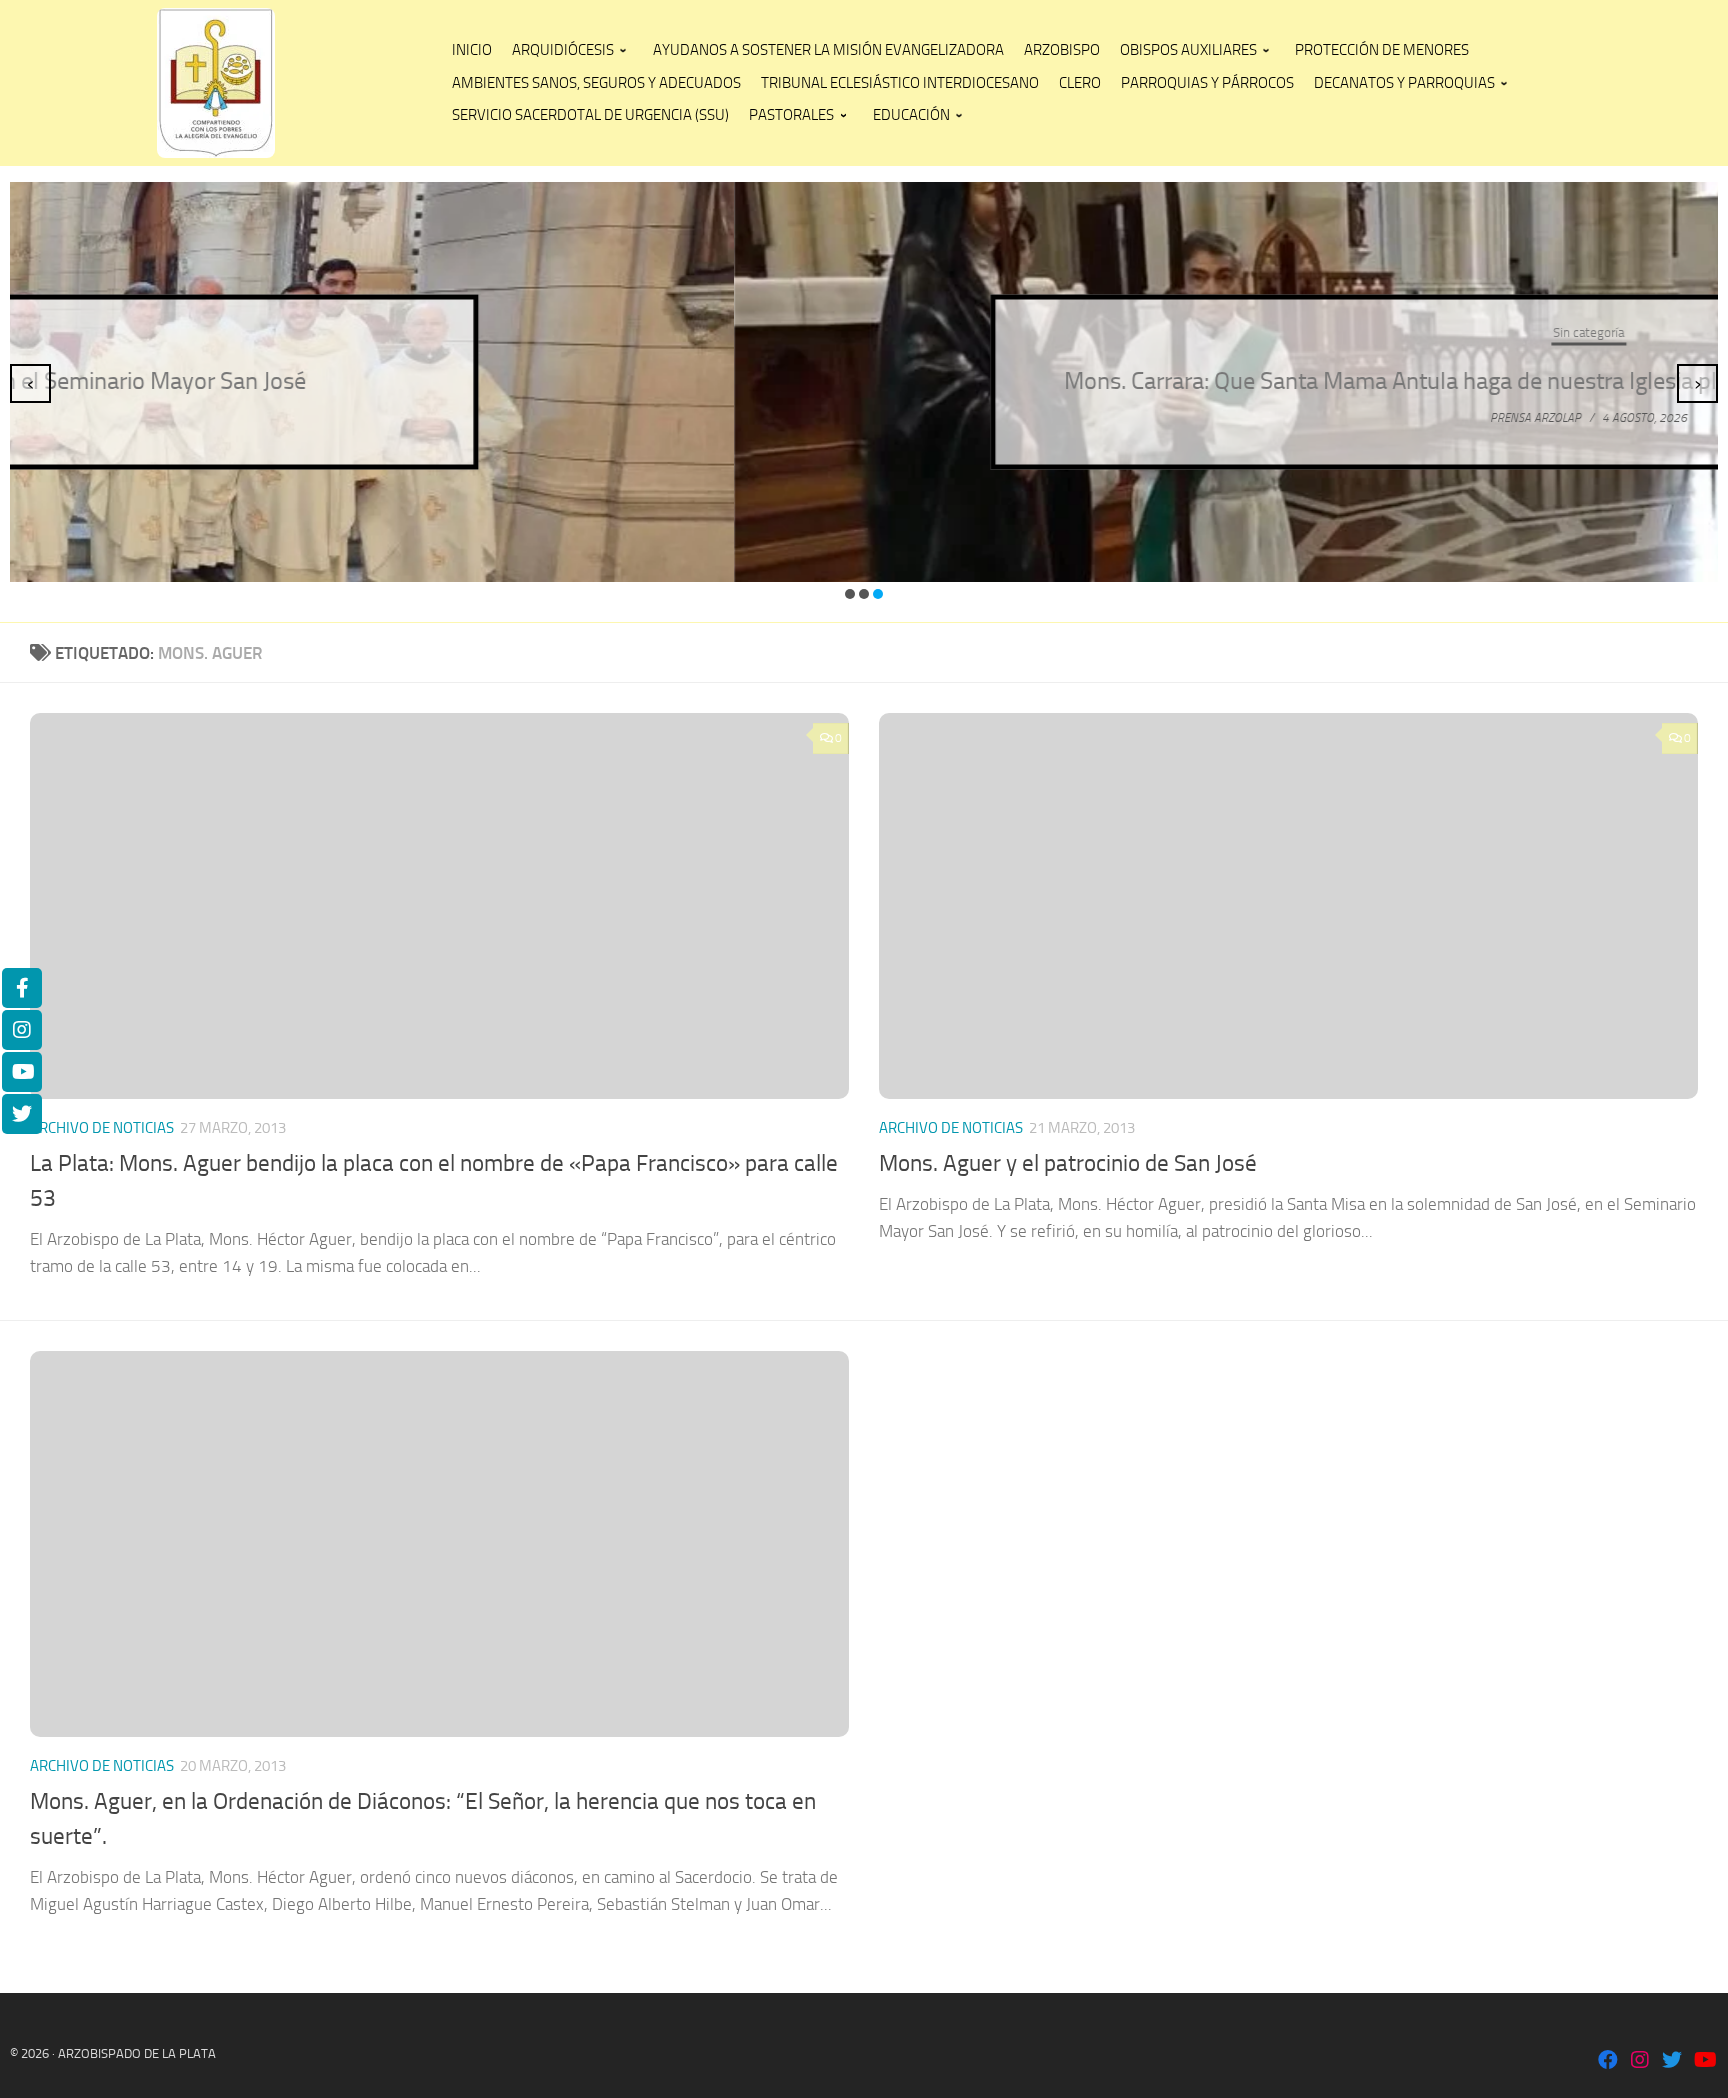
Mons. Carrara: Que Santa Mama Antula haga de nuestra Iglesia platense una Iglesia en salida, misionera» (864, 381)
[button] (850, 594)
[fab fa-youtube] (1704, 2061)
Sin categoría (864, 332)
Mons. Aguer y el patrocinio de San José (1068, 1163)
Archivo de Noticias (102, 1128)
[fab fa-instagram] (1640, 2061)
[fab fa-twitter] (1672, 2061)
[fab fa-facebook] (1608, 2061)
